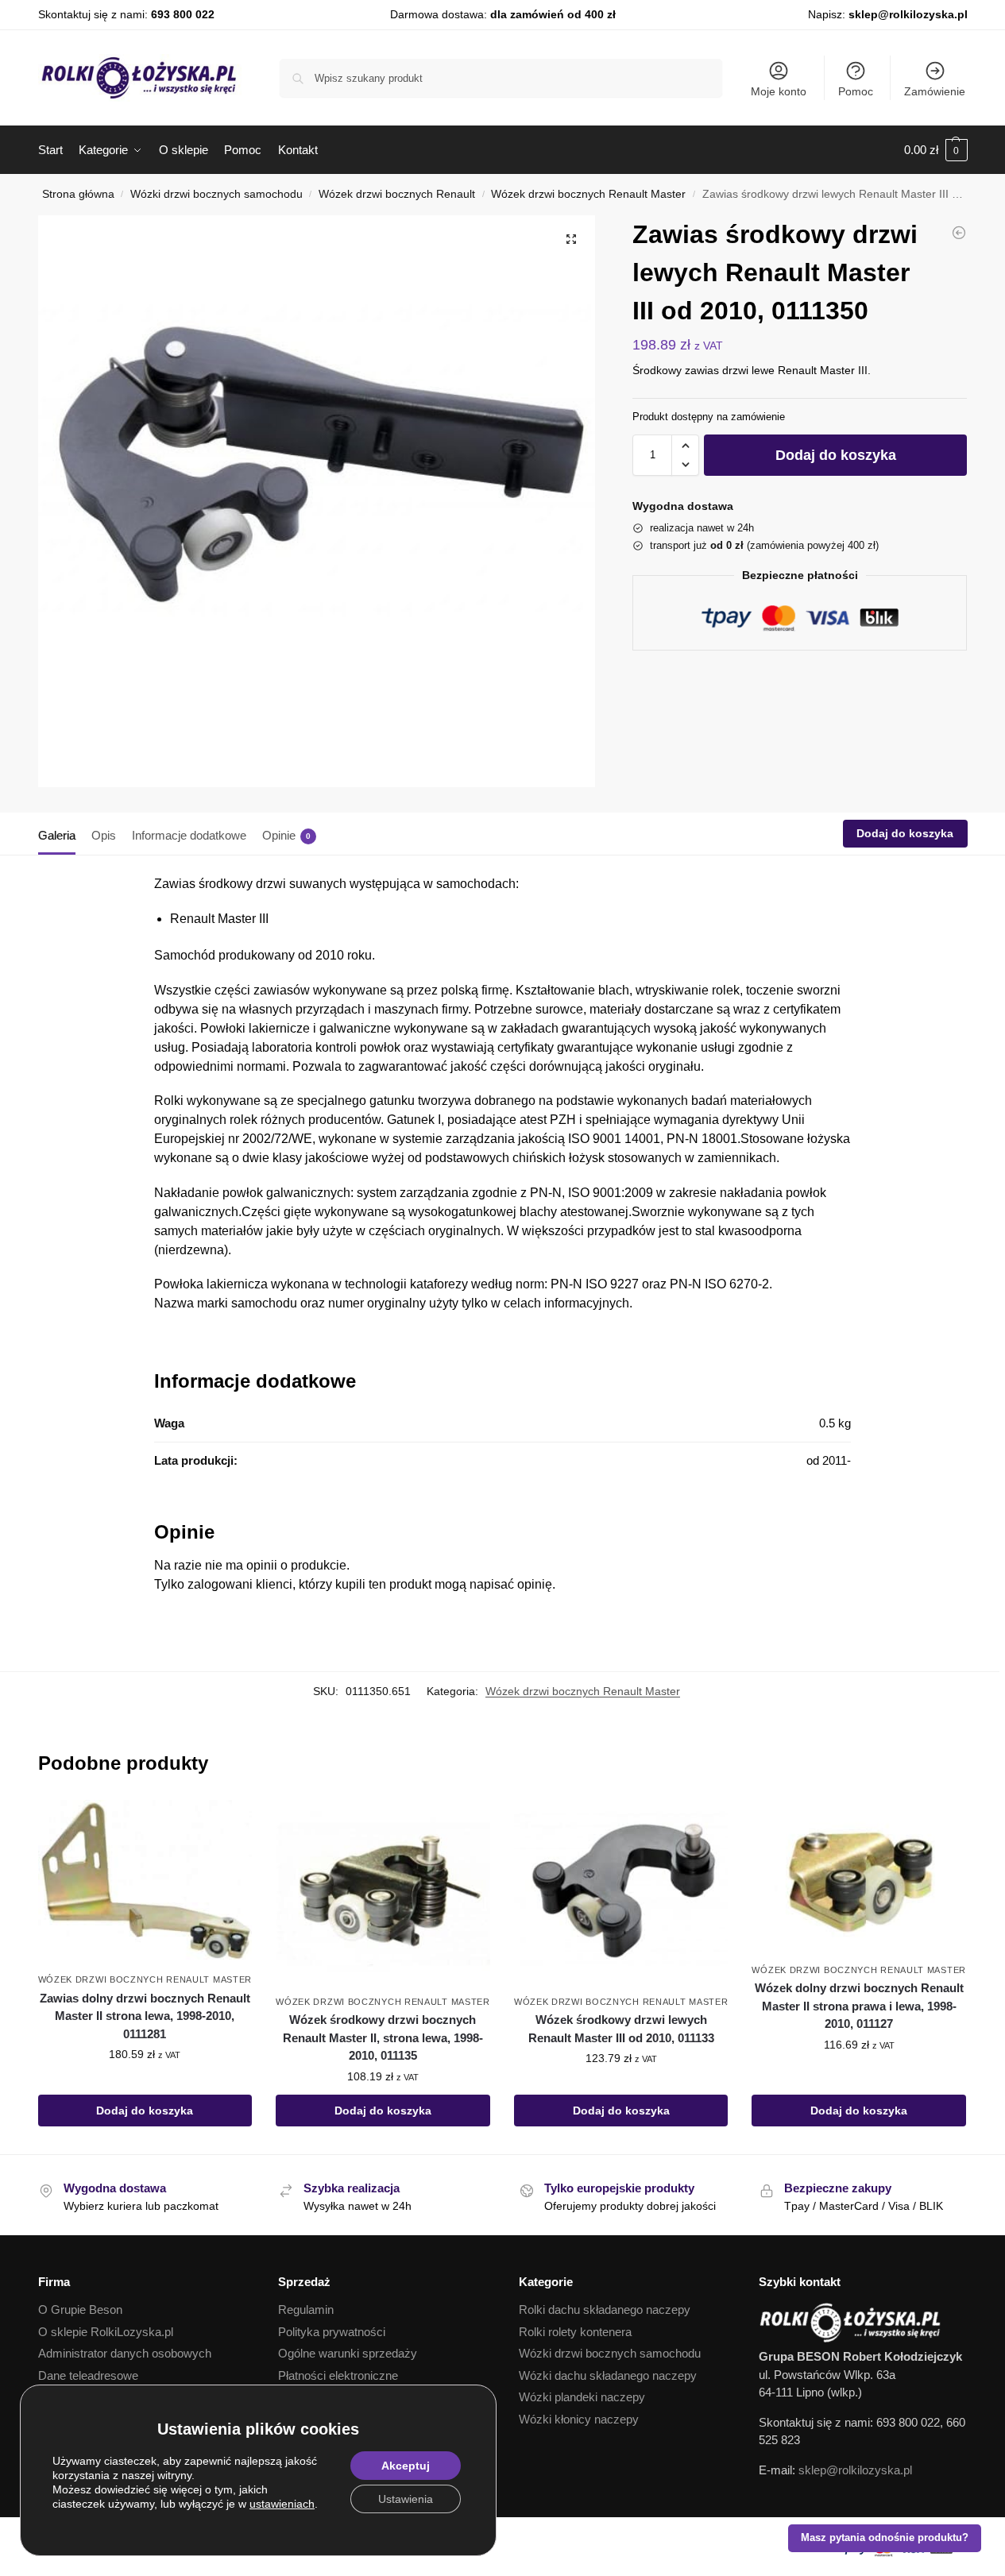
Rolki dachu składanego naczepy (605, 2310)
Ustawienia (406, 2499)
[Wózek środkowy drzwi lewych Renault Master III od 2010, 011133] (621, 1893)
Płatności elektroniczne (338, 2375)
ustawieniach (282, 2504)
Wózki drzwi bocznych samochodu (216, 194)
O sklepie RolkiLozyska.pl (106, 2332)
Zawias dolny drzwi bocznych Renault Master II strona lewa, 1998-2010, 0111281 (145, 2016)
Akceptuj (406, 2466)
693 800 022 (183, 14)
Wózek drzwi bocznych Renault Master (588, 194)
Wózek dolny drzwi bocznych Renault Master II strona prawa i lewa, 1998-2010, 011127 (859, 2006)
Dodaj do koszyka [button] (145, 2111)
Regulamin (306, 2310)
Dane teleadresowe (88, 2375)
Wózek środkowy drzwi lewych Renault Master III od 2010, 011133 (621, 2029)
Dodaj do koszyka (836, 455)
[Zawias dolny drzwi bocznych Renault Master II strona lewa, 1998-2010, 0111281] (145, 1883)
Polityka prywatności (332, 2332)
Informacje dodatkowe (189, 835)
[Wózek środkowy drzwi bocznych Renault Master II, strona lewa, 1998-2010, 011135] (959, 233)
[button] (936, 150)
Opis (104, 835)
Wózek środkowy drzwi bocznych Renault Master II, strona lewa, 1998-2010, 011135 (383, 2037)
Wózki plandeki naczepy (582, 2397)
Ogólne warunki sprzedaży (348, 2353)
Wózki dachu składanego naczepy (608, 2375)
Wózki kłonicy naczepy (579, 2419)
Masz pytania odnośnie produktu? (885, 2538)
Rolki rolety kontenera (575, 2332)
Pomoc (856, 91)
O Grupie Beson (80, 2310)
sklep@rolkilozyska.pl (908, 14)
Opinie (286, 835)
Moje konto (779, 91)
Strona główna (78, 194)
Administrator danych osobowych (125, 2353)
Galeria (57, 835)
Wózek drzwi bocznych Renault (397, 194)
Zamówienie (935, 91)
